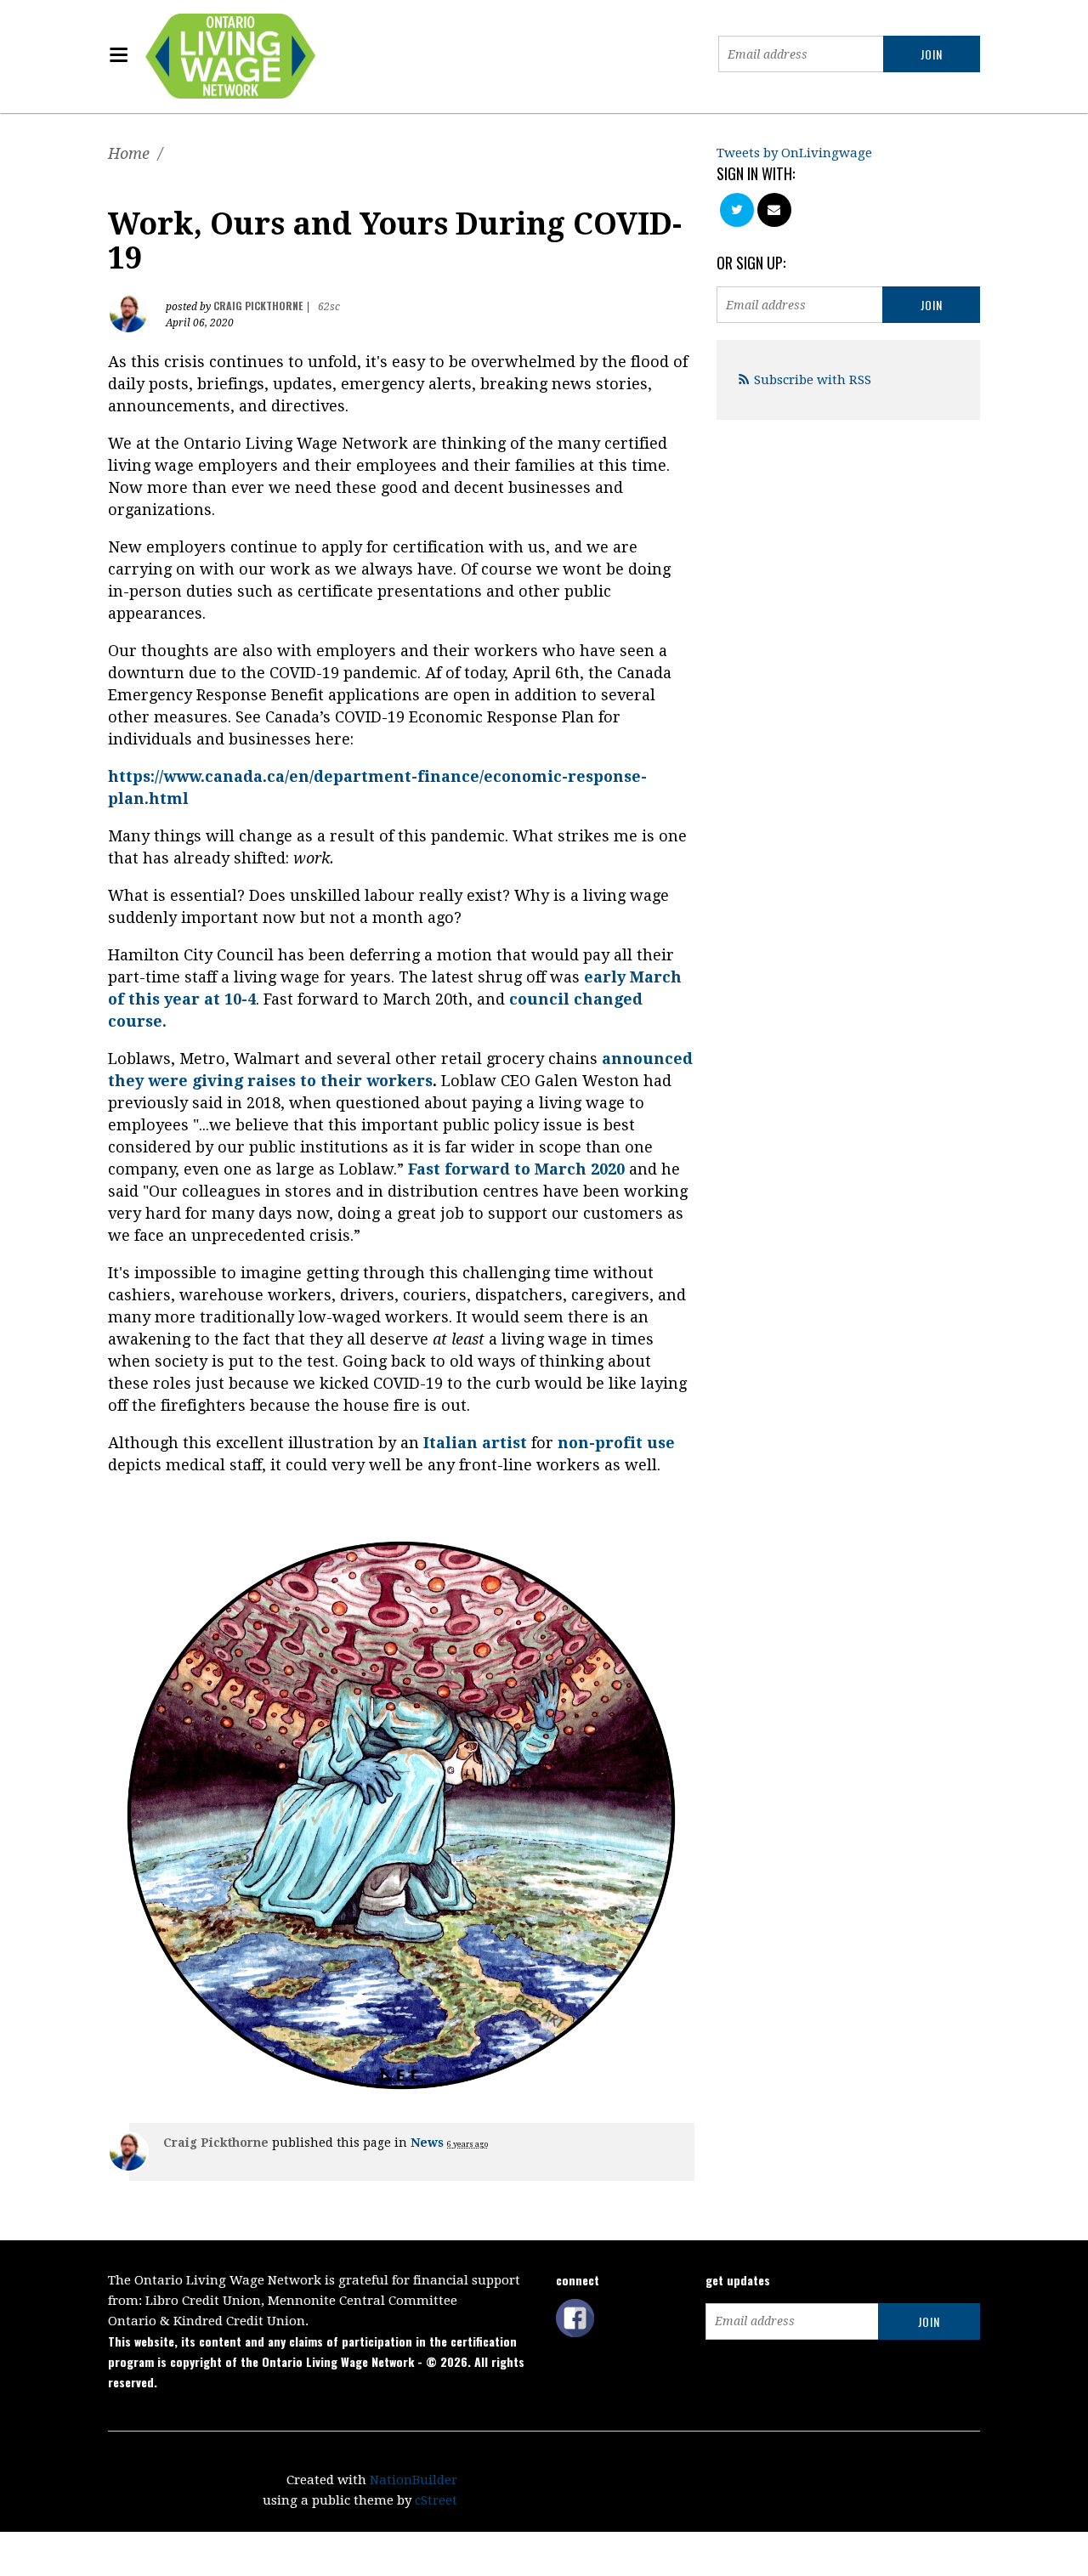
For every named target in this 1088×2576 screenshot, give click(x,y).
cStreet (436, 2500)
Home (129, 153)
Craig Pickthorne (258, 306)
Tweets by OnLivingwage (794, 153)
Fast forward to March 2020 (516, 1169)
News (427, 2143)
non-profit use (616, 1443)
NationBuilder (414, 2480)
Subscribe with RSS (813, 380)
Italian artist (475, 1443)
